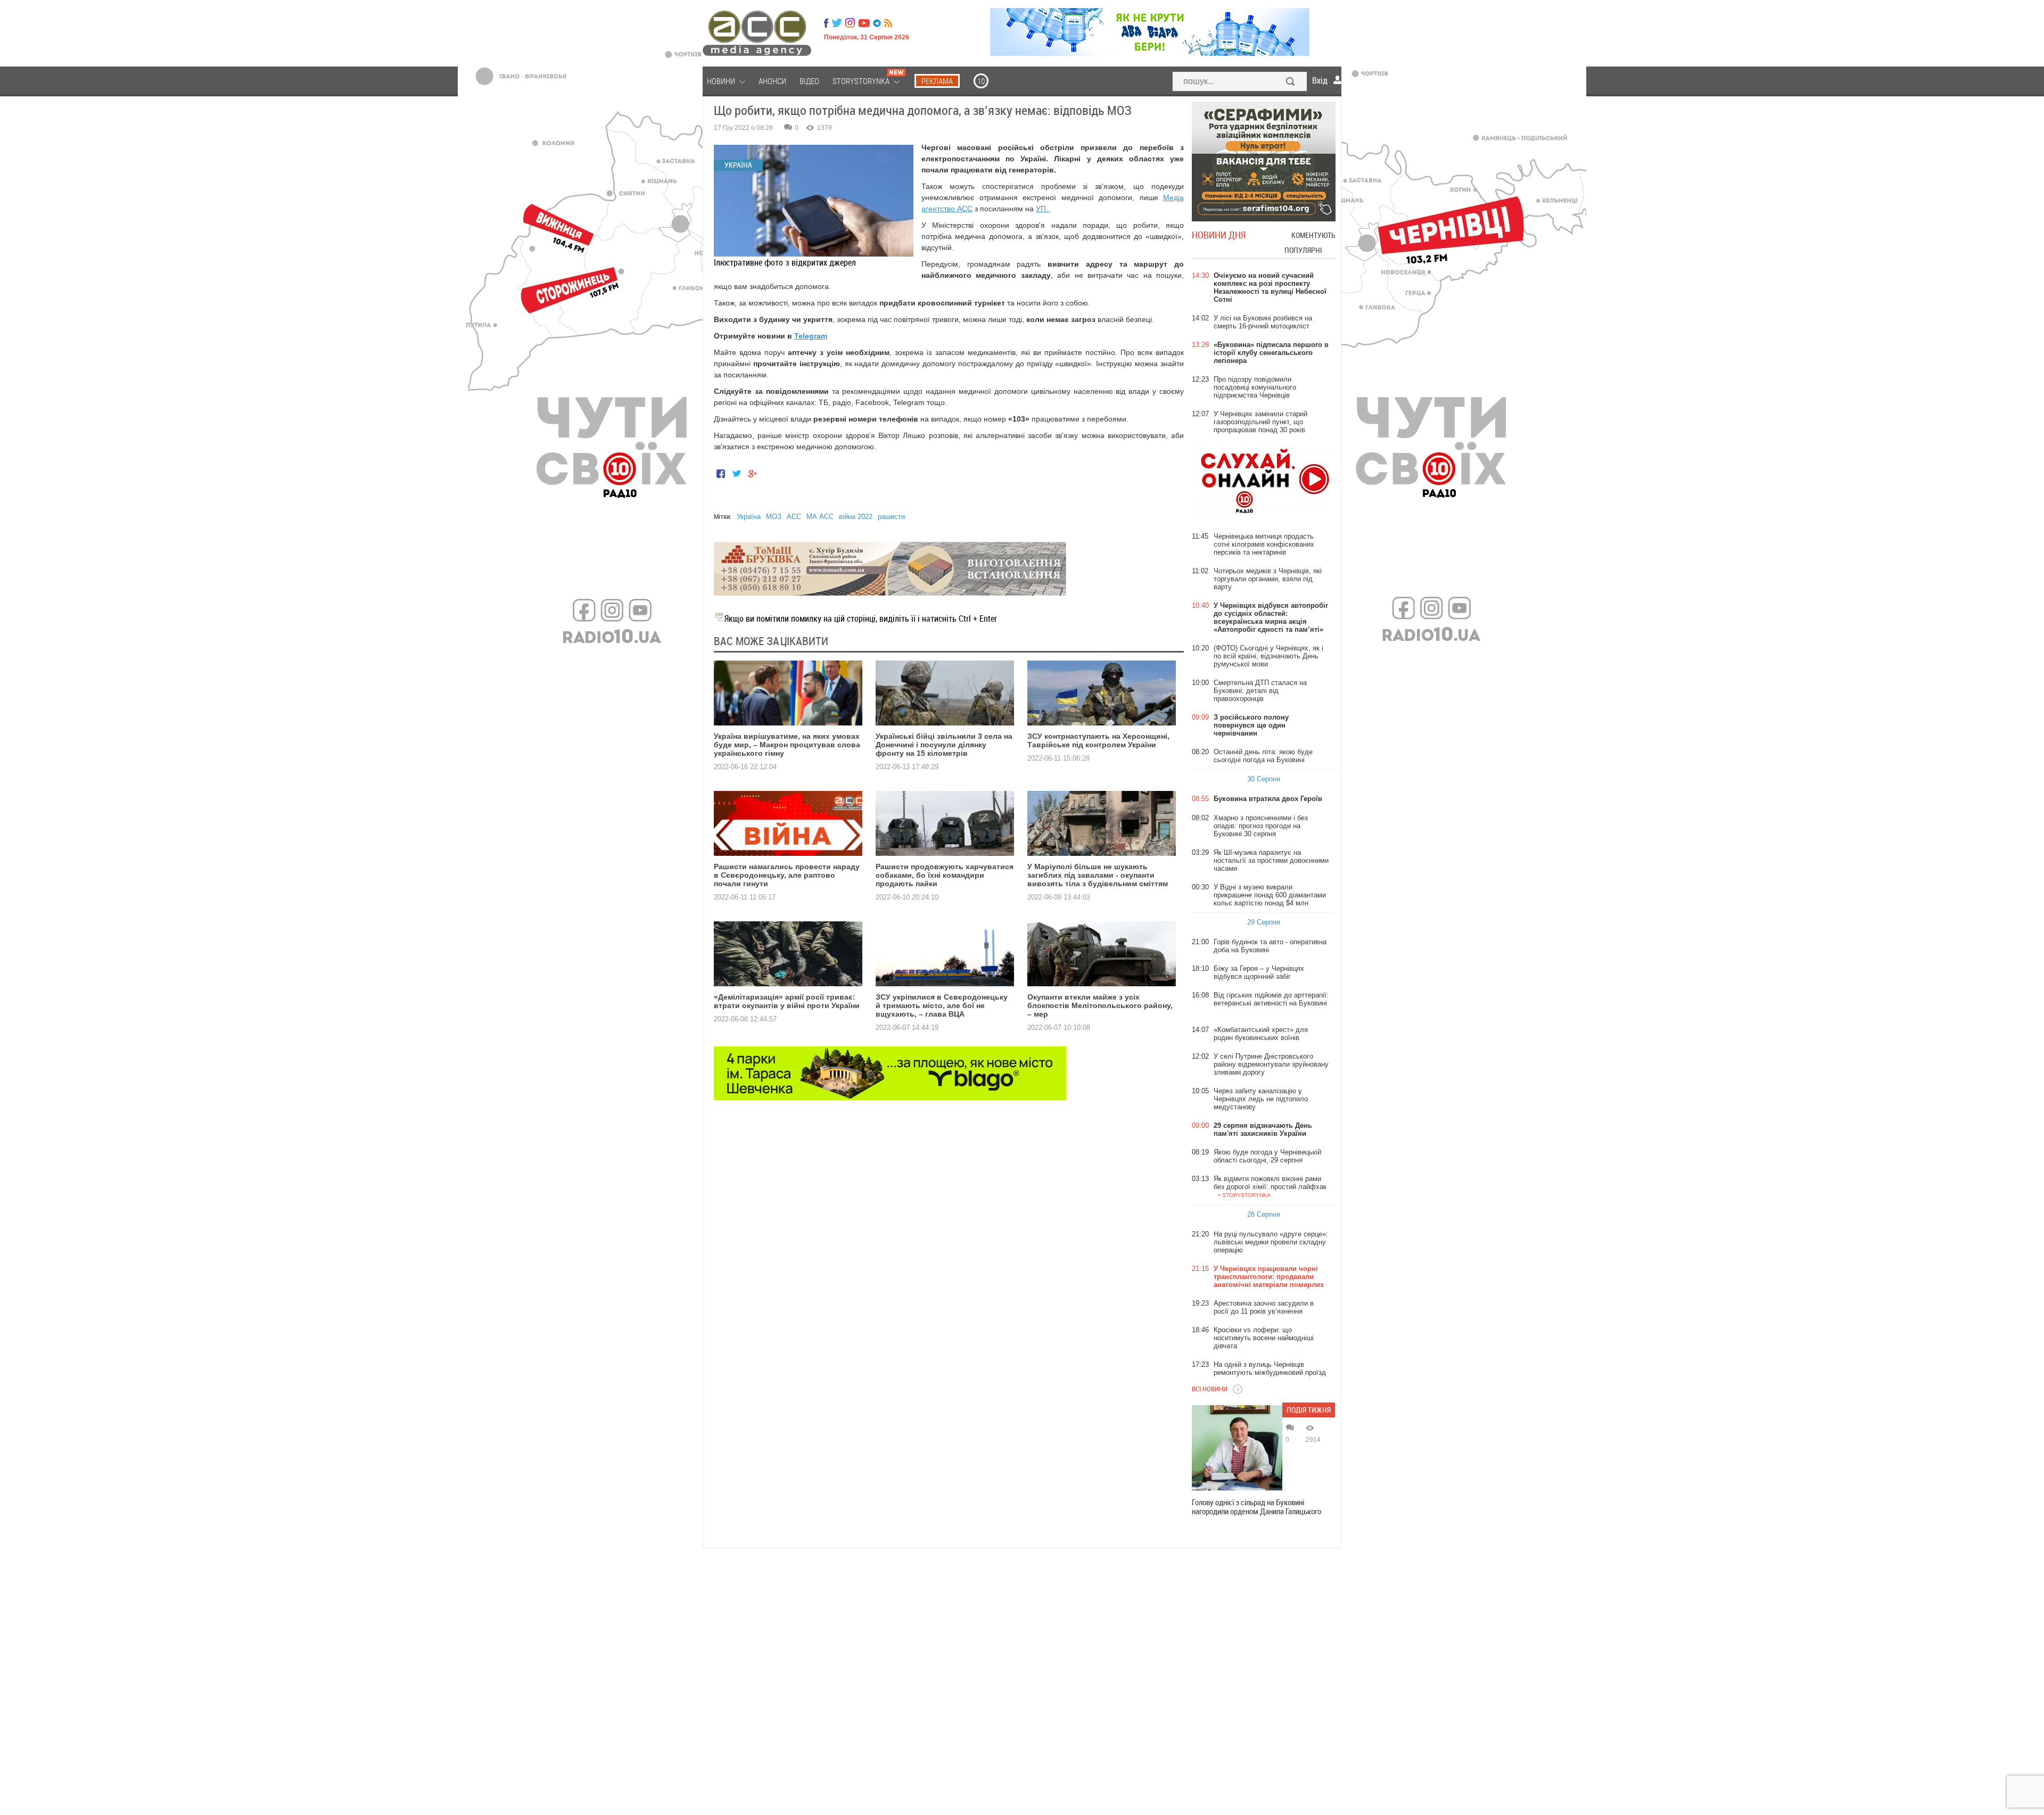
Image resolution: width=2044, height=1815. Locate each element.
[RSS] (888, 23)
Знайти (1291, 82)
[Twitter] (837, 23)
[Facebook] (826, 23)
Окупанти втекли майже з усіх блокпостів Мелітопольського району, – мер (1100, 1005)
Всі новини (1210, 1389)
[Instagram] (851, 23)
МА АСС (820, 517)
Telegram (811, 336)
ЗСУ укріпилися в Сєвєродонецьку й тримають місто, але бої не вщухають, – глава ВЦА (942, 1005)
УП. (1043, 209)
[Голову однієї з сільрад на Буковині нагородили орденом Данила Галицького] (1237, 1448)
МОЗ (774, 517)
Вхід (1320, 80)
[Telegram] (877, 23)
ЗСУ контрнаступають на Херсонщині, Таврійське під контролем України (1098, 740)
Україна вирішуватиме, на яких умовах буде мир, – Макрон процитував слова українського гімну (787, 745)
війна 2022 (856, 517)
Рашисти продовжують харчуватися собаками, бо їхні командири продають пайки (945, 875)
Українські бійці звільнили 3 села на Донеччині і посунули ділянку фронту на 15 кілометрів (944, 745)
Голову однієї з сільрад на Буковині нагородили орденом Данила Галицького (1256, 1507)
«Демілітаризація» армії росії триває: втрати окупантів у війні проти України (787, 1001)
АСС (794, 517)
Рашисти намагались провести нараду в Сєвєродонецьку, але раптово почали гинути (787, 875)
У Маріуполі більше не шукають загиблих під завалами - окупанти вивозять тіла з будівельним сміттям (1098, 875)
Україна (749, 517)
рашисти (891, 517)
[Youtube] (864, 23)
